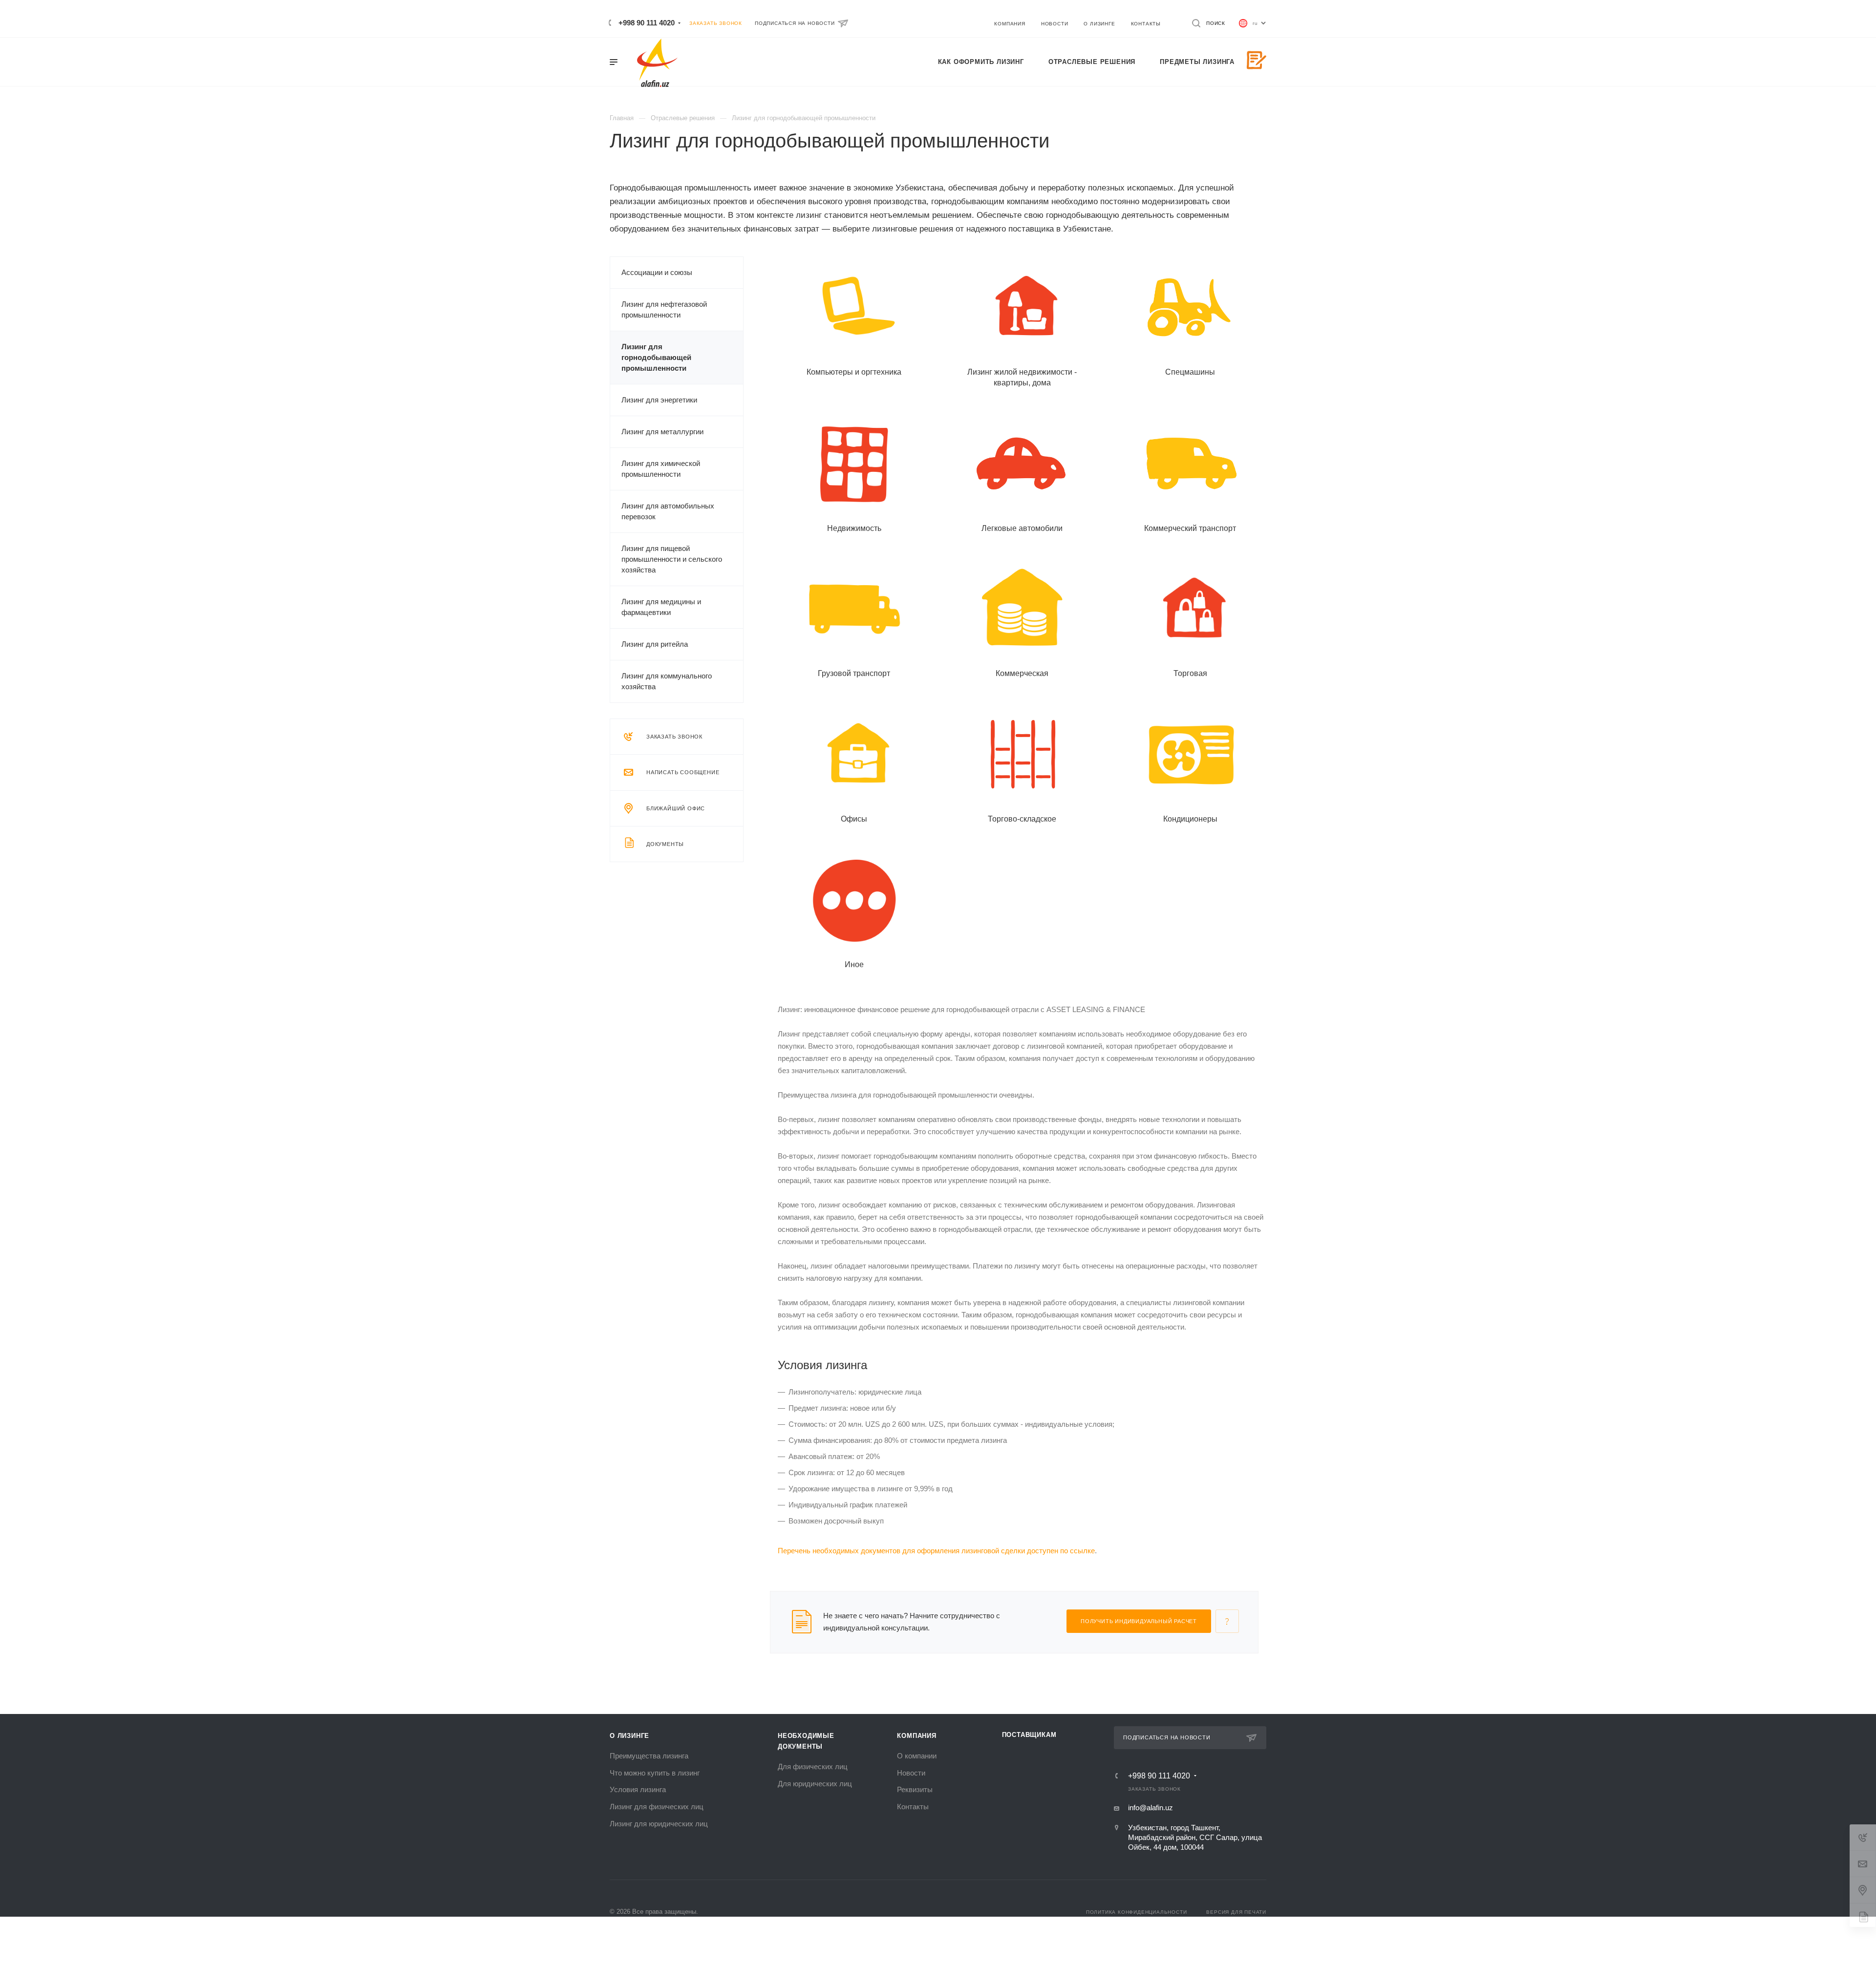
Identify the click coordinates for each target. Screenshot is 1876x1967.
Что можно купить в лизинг (655, 1773)
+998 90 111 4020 (647, 23)
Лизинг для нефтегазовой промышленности (664, 309)
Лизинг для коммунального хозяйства (667, 681)
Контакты (913, 1807)
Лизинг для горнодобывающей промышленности (656, 357)
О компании (917, 1756)
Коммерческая (1022, 673)
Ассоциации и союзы (657, 272)
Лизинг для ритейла (655, 644)
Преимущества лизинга (649, 1756)
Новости (911, 1773)
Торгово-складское (1022, 819)
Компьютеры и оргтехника (854, 372)
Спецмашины (1190, 372)
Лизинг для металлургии (662, 432)
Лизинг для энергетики (659, 400)
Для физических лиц (813, 1766)
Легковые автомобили (1022, 528)
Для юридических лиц (815, 1784)
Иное (854, 964)
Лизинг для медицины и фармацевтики (661, 607)
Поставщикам (1029, 1735)
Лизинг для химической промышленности (661, 469)
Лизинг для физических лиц (657, 1807)
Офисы (854, 819)
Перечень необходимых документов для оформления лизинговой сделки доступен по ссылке (936, 1551)
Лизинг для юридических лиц (659, 1824)
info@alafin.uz (1151, 1808)
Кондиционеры (1190, 819)
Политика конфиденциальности (1137, 1912)
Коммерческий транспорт (1190, 528)
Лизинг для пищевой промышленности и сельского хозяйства (672, 559)
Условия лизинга (638, 1789)
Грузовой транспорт (854, 673)
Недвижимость (854, 528)
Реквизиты (915, 1789)
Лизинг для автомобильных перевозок (668, 511)
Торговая (1190, 673)
